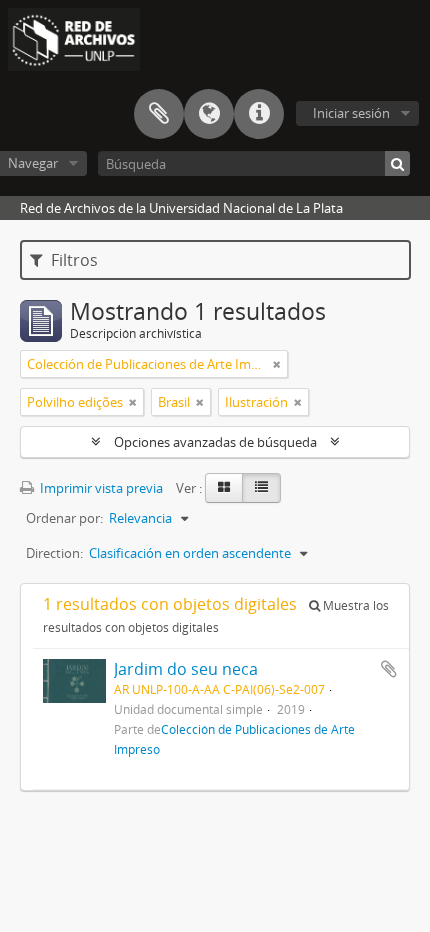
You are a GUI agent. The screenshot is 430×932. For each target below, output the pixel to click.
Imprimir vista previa (100, 488)
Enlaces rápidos (259, 114)
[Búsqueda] (397, 163)
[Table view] (261, 488)
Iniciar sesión (351, 113)
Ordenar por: (64, 518)
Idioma (209, 114)
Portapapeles (159, 114)
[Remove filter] (277, 364)
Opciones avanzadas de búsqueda (215, 442)
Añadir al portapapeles (389, 669)
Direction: (54, 553)
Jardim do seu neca (186, 669)
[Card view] (224, 488)
